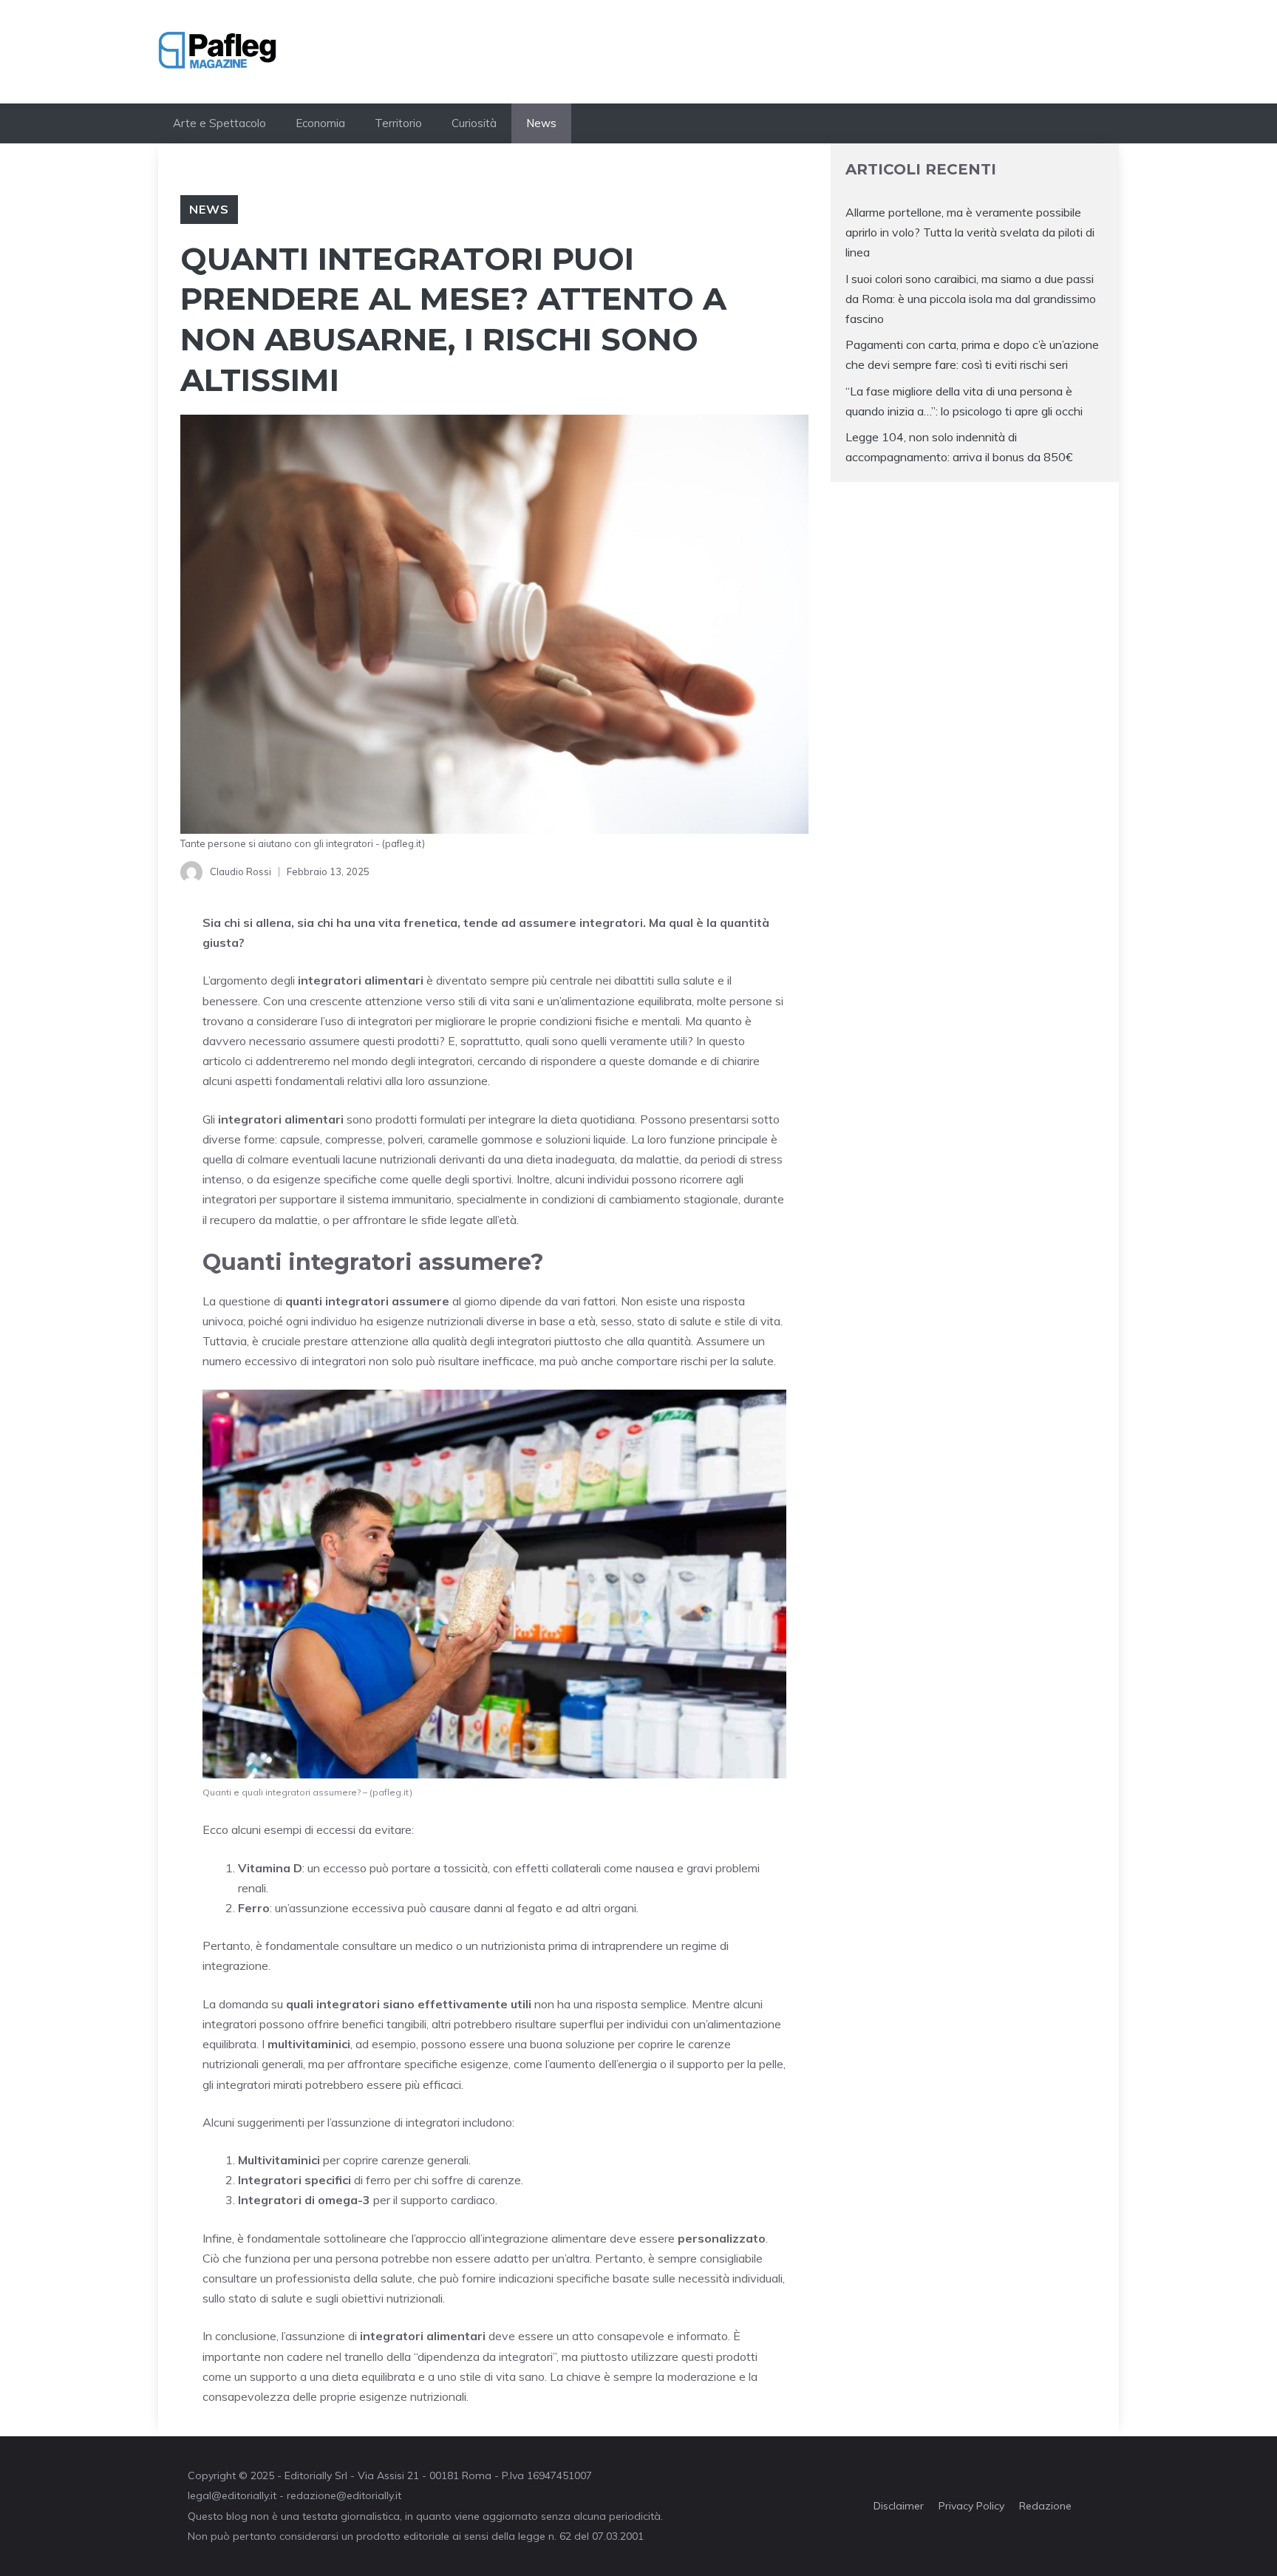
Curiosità (474, 123)
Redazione (1045, 2506)
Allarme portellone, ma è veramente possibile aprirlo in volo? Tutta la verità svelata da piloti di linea (970, 232)
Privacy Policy (971, 2506)
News (541, 123)
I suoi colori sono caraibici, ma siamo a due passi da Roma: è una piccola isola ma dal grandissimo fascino (971, 298)
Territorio (398, 123)
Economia (320, 123)
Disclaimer (899, 2506)
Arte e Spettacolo (219, 123)
